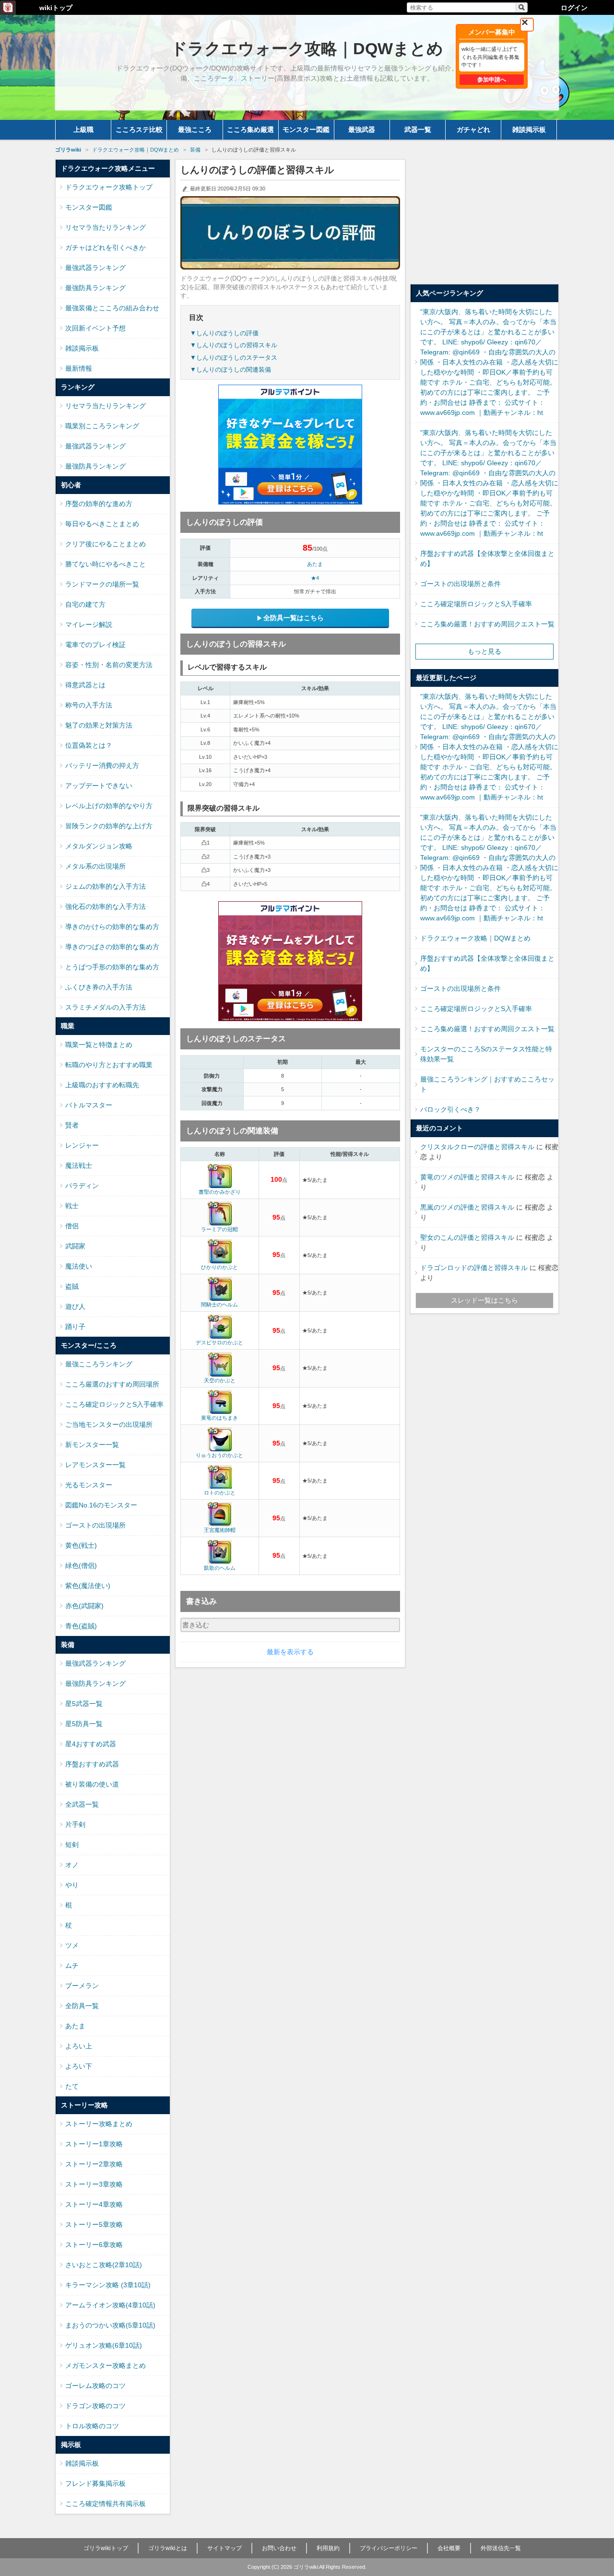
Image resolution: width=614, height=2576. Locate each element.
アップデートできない (99, 786)
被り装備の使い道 (92, 1784)
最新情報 (79, 368)
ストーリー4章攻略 (94, 2204)
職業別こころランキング (102, 426)
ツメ (72, 1945)
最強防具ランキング (95, 288)
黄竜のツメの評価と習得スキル (467, 1177)
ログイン (574, 8)
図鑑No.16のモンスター (101, 1505)
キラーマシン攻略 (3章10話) (108, 2285)
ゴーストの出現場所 (95, 1525)
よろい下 (79, 2066)
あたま (315, 564)
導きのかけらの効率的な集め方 (112, 927)
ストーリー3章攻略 (94, 2184)
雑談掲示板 (529, 129)
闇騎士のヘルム (219, 1305)
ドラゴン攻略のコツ (95, 2406)
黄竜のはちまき (219, 1418)
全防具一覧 (82, 2006)
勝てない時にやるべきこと (106, 564)
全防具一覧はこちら (294, 618)
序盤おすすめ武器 (92, 1764)
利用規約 (328, 2548)
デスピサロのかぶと (219, 1342)
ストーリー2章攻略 (94, 2164)
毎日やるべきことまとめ (102, 524)
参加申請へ (492, 80)
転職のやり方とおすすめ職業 (109, 1065)
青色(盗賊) (81, 1626)
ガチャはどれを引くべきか (106, 247)
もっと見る (484, 651)
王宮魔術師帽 (220, 1530)
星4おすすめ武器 (91, 1744)
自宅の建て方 (85, 604)
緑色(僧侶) (81, 1565)
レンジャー (82, 1145)
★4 (315, 578)
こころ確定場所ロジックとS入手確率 (476, 604)
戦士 (72, 1206)
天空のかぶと (220, 1380)
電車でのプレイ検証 (95, 645)
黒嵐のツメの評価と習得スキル (467, 1207)
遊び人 (75, 1306)
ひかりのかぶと (219, 1267)
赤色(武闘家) (84, 1606)
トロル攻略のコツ (92, 2426)
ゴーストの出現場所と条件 (460, 584)
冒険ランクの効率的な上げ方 (109, 826)
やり (72, 1885)
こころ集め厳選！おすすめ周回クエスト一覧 (487, 624)
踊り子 (75, 1327)
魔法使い (79, 1266)
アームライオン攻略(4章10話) (110, 2305)
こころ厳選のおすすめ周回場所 (112, 1384)
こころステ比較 (139, 129)
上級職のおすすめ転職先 (102, 1085)
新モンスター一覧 (92, 1445)
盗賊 (72, 1286)
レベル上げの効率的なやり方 (109, 806)
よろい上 (79, 2046)
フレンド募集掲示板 (95, 2483)
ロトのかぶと (220, 1493)
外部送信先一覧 (501, 2548)
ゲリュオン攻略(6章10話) (104, 2345)
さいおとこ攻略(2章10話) (104, 2265)
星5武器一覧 (84, 1704)
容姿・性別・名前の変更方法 (109, 665)
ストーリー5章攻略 (94, 2224)
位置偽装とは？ (89, 745)
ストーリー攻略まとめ (99, 2124)
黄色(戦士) (81, 1545)
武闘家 (75, 1246)
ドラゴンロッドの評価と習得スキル (474, 1268)
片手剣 (75, 1824)
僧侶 (72, 1226)
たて (72, 2086)
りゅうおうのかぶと (219, 1455)
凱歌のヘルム (220, 1568)
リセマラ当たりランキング (106, 227)
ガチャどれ (473, 129)
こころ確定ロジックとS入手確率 (114, 1404)
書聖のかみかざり (220, 1192)
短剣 (72, 1845)
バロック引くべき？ (450, 1109)
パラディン (82, 1186)
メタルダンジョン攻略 (99, 846)
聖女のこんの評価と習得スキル (467, 1237)
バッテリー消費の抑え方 (102, 765)
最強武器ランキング (95, 268)
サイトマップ (224, 2548)
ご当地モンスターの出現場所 (109, 1424)
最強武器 (362, 129)
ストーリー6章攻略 (94, 2245)
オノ (72, 1865)
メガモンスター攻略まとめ (106, 2365)
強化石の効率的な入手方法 (106, 906)
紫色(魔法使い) (88, 1586)
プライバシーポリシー (389, 2548)
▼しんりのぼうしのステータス (234, 358)
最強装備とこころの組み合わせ (112, 308)
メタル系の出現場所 (95, 866)
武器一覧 (418, 129)
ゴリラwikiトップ (106, 2548)
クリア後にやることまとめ (106, 544)
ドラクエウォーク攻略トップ (109, 187)
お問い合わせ (279, 2548)
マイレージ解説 (89, 624)
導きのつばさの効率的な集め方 (112, 947)
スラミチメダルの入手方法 (106, 1007)
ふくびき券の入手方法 (99, 987)
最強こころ (195, 129)
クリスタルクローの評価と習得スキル (477, 1147)
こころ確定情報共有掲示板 (106, 2504)
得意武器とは (85, 685)
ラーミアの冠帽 (219, 1229)
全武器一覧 (82, 1804)
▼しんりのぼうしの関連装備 (230, 370)
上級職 (83, 129)
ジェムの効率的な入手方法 (106, 886)
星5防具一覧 (84, 1724)
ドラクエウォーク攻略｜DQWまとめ (475, 938)
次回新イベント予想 (95, 328)
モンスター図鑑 (306, 129)
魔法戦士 (79, 1165)
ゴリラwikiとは (168, 2548)
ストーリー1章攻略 (94, 2144)
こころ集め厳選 (250, 129)
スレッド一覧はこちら (484, 1300)
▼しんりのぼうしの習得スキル (234, 345)
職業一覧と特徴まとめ (99, 1045)
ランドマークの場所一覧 (102, 584)
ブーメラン (82, 1986)
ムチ (72, 1965)
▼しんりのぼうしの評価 (224, 333)
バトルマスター (89, 1105)
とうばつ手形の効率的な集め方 (112, 967)
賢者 (72, 1125)
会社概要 (449, 2548)
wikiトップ (56, 8)
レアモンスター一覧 (95, 1465)
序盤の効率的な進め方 (99, 504)
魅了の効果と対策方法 (99, 725)
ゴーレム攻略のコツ (95, 2386)
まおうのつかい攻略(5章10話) (110, 2325)
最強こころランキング (99, 1364)
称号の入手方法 (89, 705)
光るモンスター (89, 1485)
